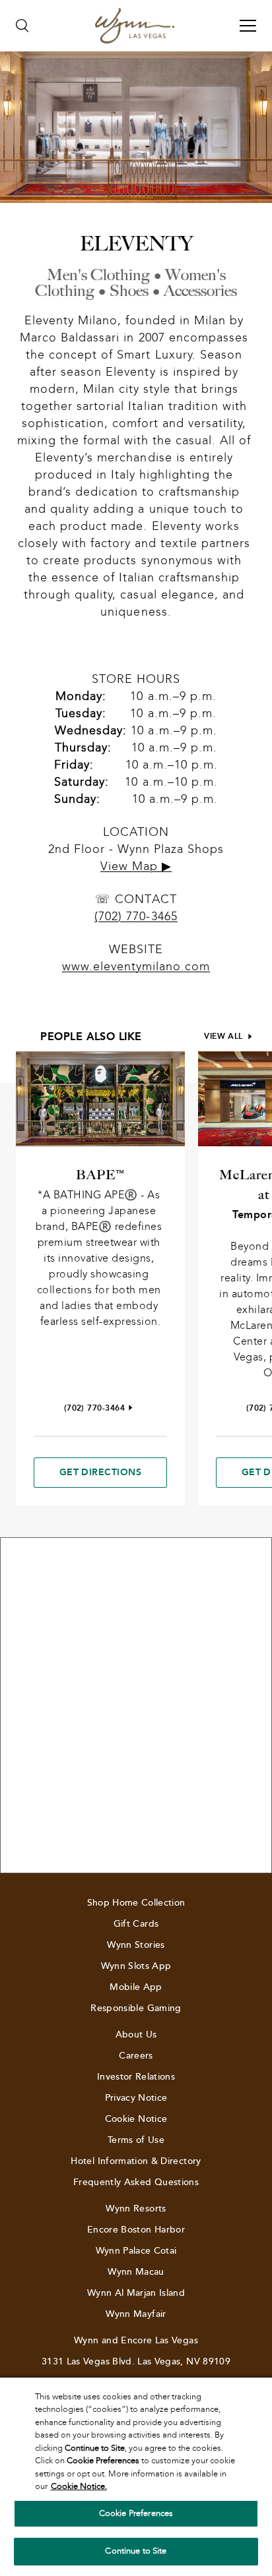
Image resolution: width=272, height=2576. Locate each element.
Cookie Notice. (79, 2486)
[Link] (135, 26)
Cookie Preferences (136, 2513)
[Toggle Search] (22, 26)
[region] (136, 2477)
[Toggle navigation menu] (248, 26)
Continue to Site (136, 2551)
